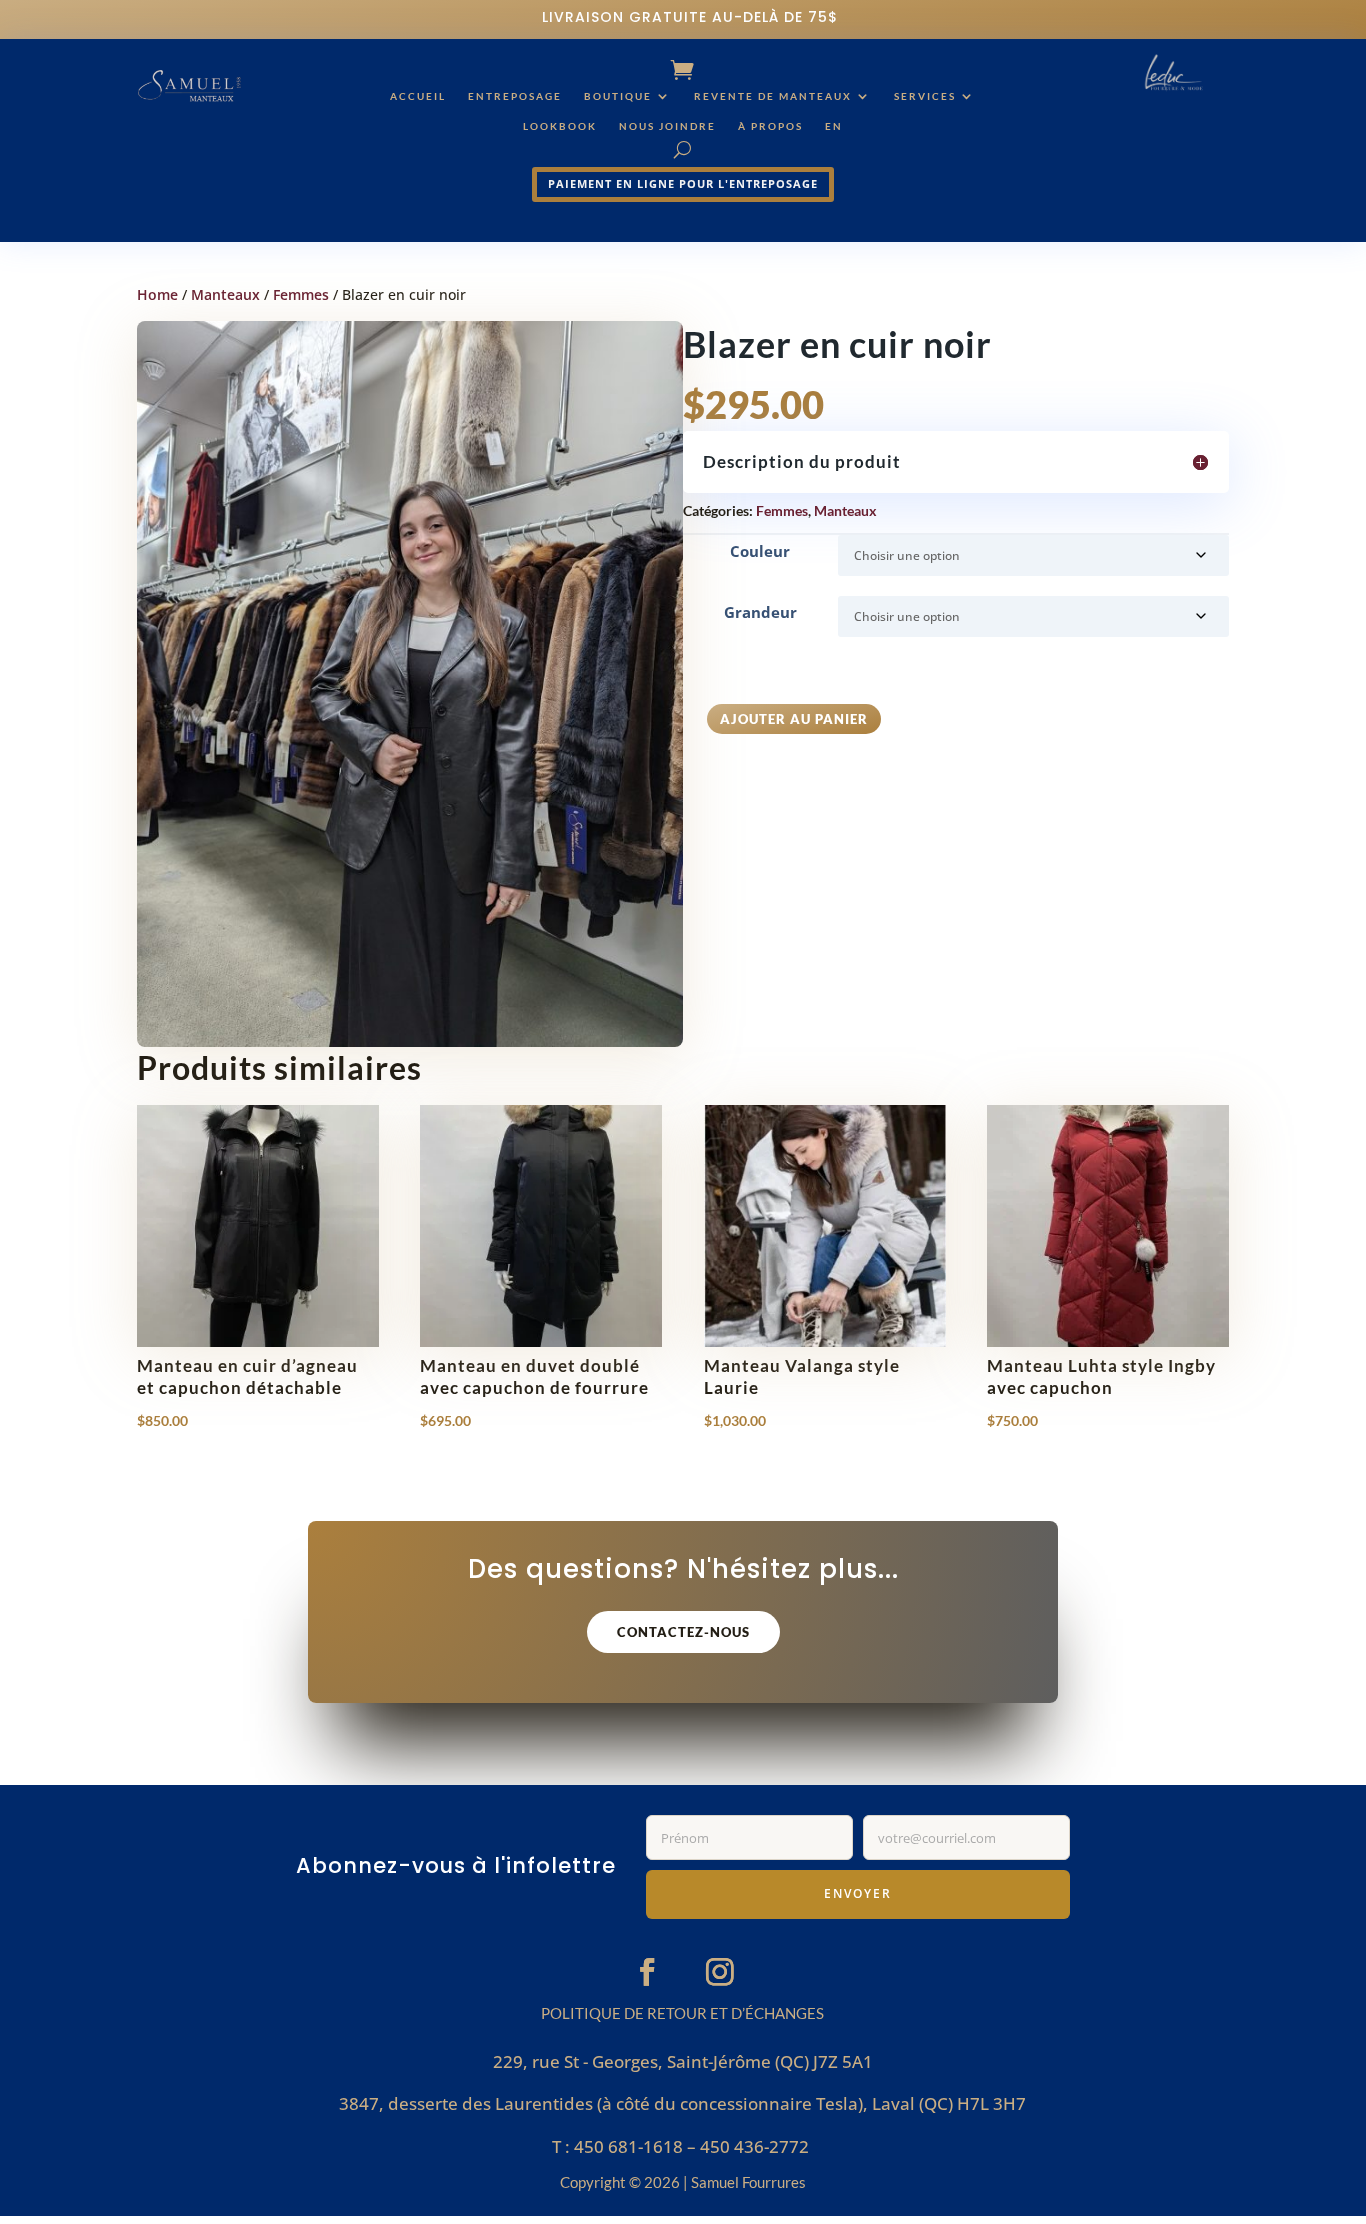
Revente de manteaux (773, 96)
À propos (770, 126)
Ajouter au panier (794, 719)
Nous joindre (667, 126)
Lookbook (560, 126)
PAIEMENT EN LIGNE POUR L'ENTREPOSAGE (683, 183)
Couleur (760, 551)
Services (925, 96)
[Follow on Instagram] (720, 1971)
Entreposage (515, 96)
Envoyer (858, 1893)
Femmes (301, 294)
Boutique (618, 96)
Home (157, 294)
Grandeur (760, 612)
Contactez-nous (683, 1632)
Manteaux (225, 294)
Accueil (418, 96)
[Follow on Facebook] (647, 1971)
